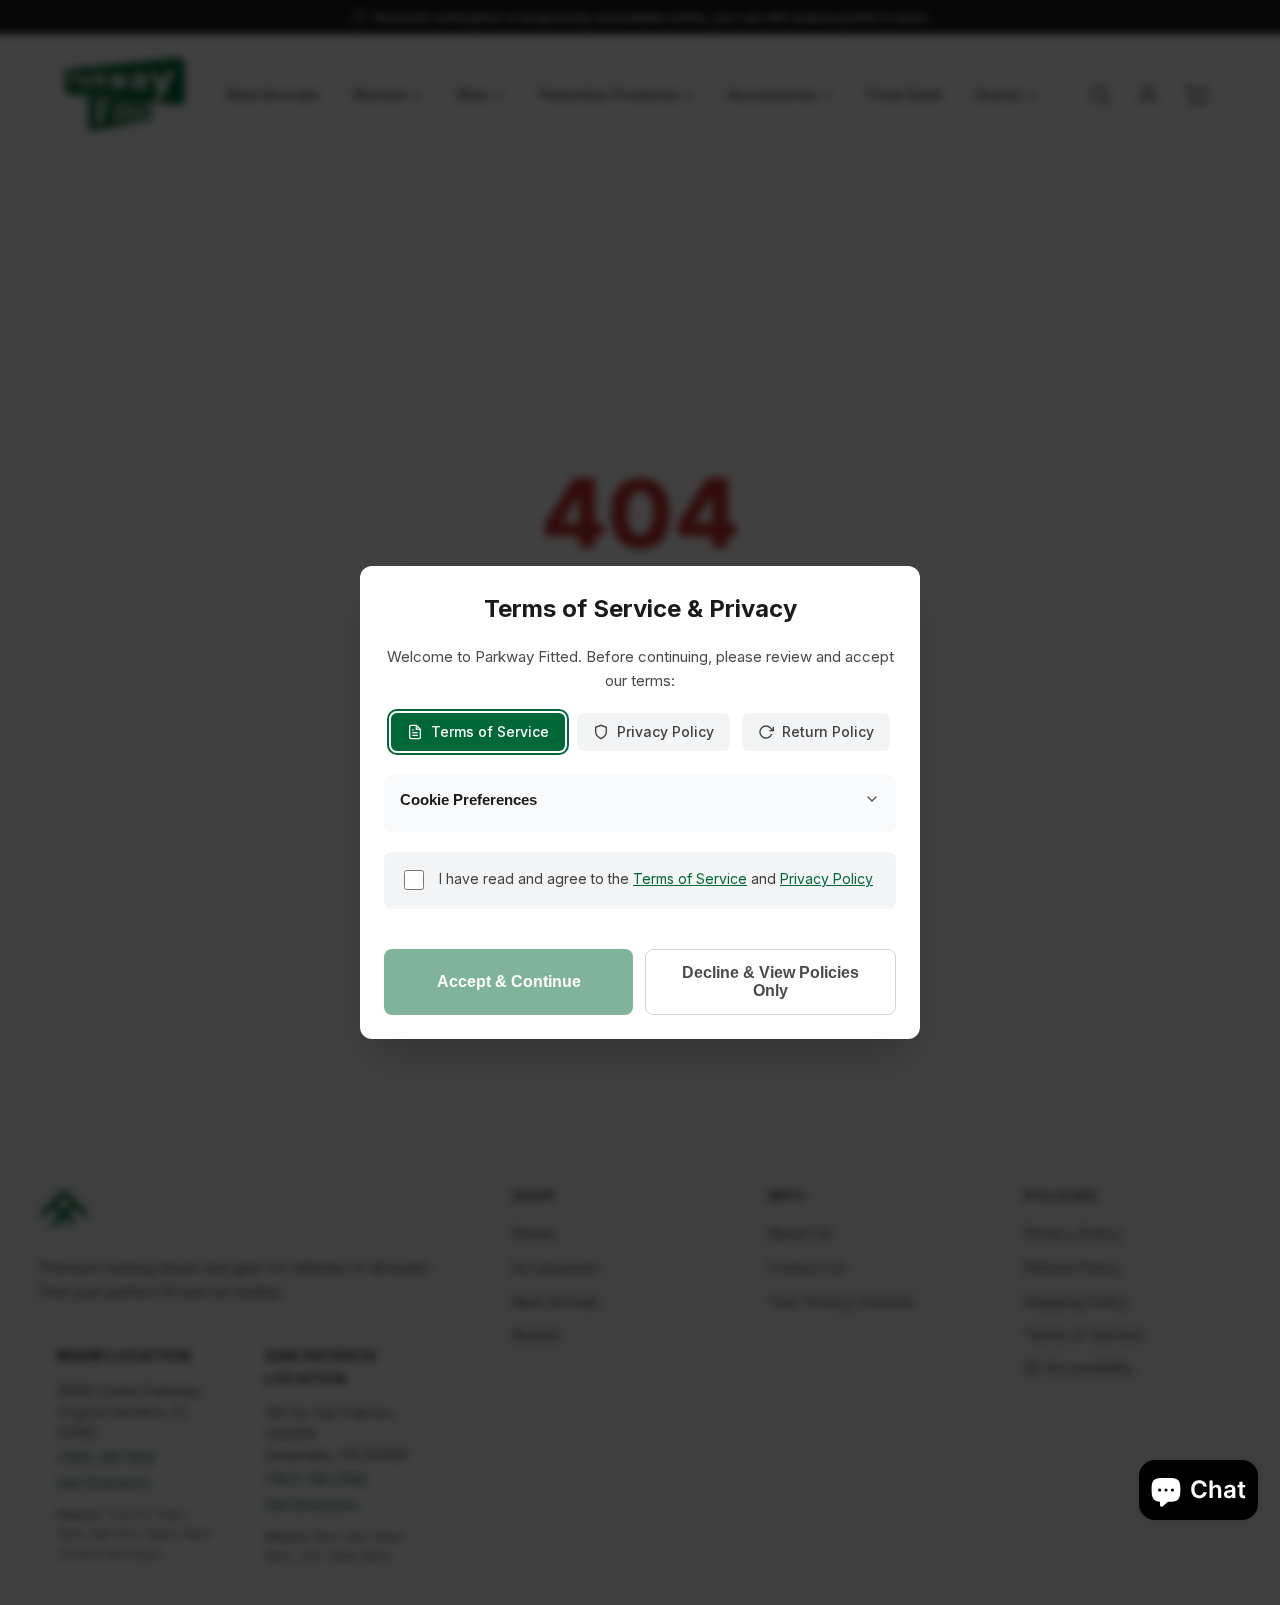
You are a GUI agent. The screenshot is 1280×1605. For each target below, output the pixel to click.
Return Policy (828, 731)
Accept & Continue (509, 981)
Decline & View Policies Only (770, 981)
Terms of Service (490, 731)
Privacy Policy (665, 731)
